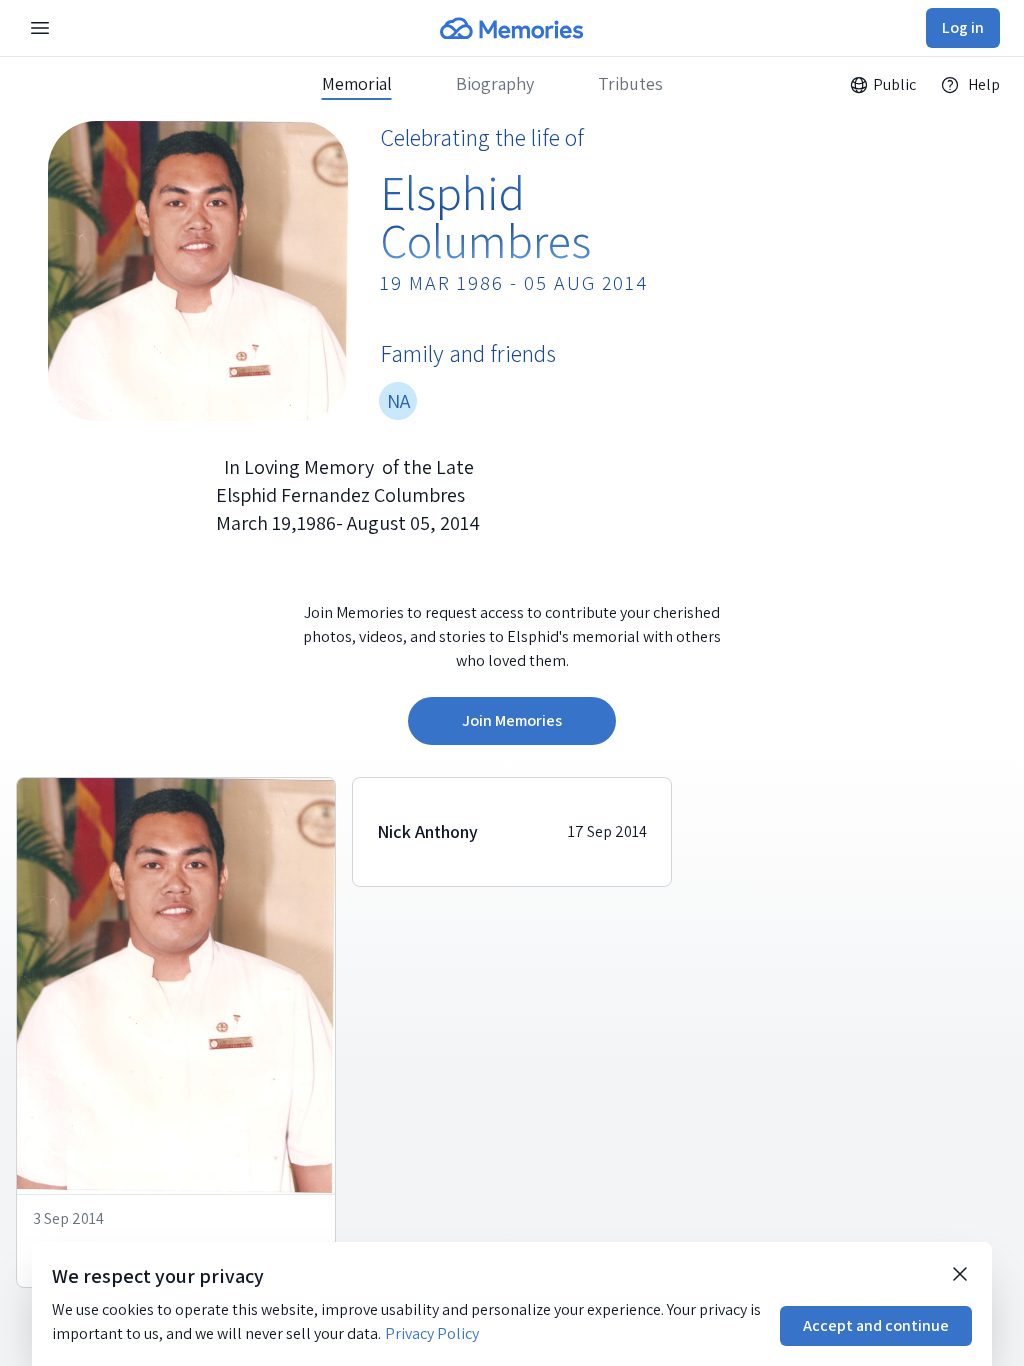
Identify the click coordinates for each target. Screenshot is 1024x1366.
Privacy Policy (432, 1333)
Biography (495, 84)
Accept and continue (876, 1325)
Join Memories (512, 720)
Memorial (357, 84)
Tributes (630, 84)
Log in (963, 27)
